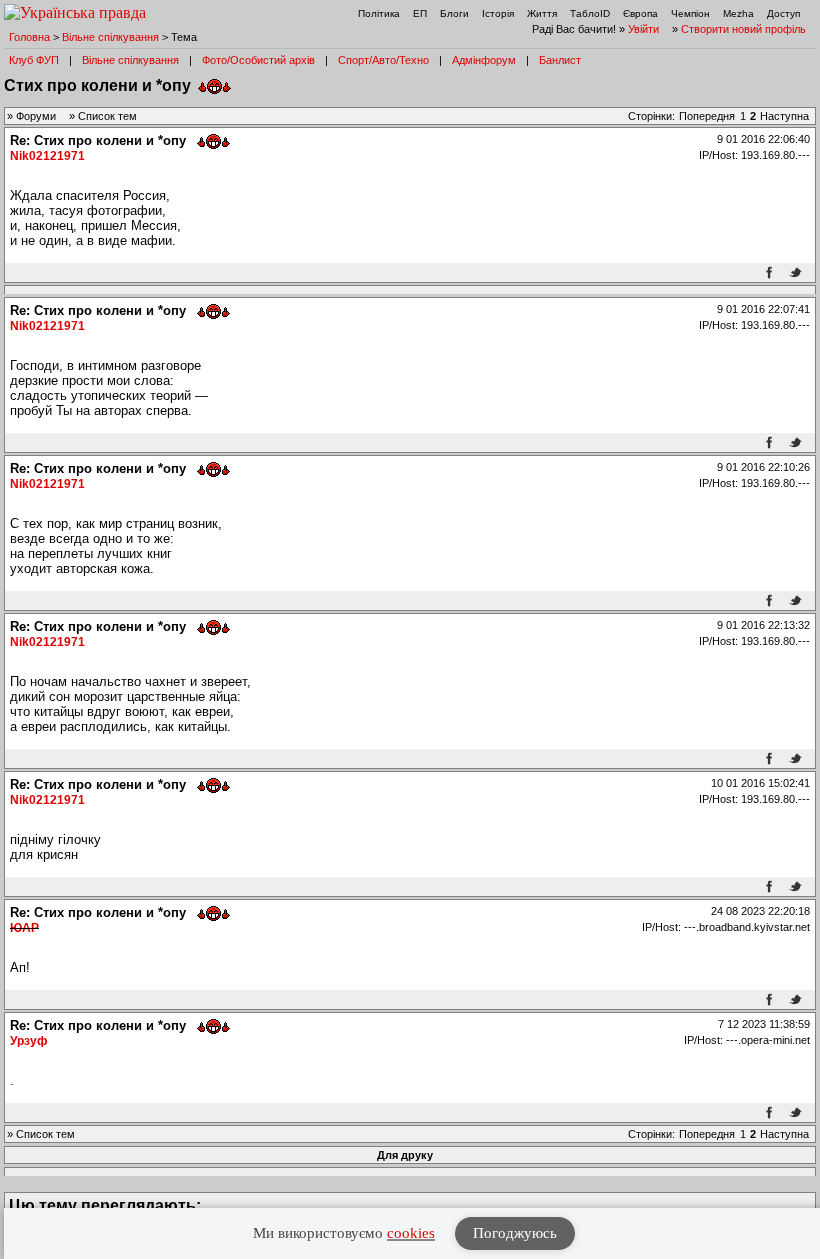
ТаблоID (590, 13)
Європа (640, 13)
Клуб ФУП (34, 60)
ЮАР (24, 928)
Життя (542, 13)
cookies (411, 1233)
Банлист (560, 60)
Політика (379, 13)
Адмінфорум (484, 60)
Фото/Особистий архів (258, 60)
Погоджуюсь (515, 1233)
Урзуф (29, 1041)
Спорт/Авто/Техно (383, 60)
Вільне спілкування (110, 37)
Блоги (454, 13)
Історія (498, 13)
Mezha (738, 13)
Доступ (783, 13)
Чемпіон (690, 13)
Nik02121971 (47, 156)
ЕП (420, 13)
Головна (29, 37)
